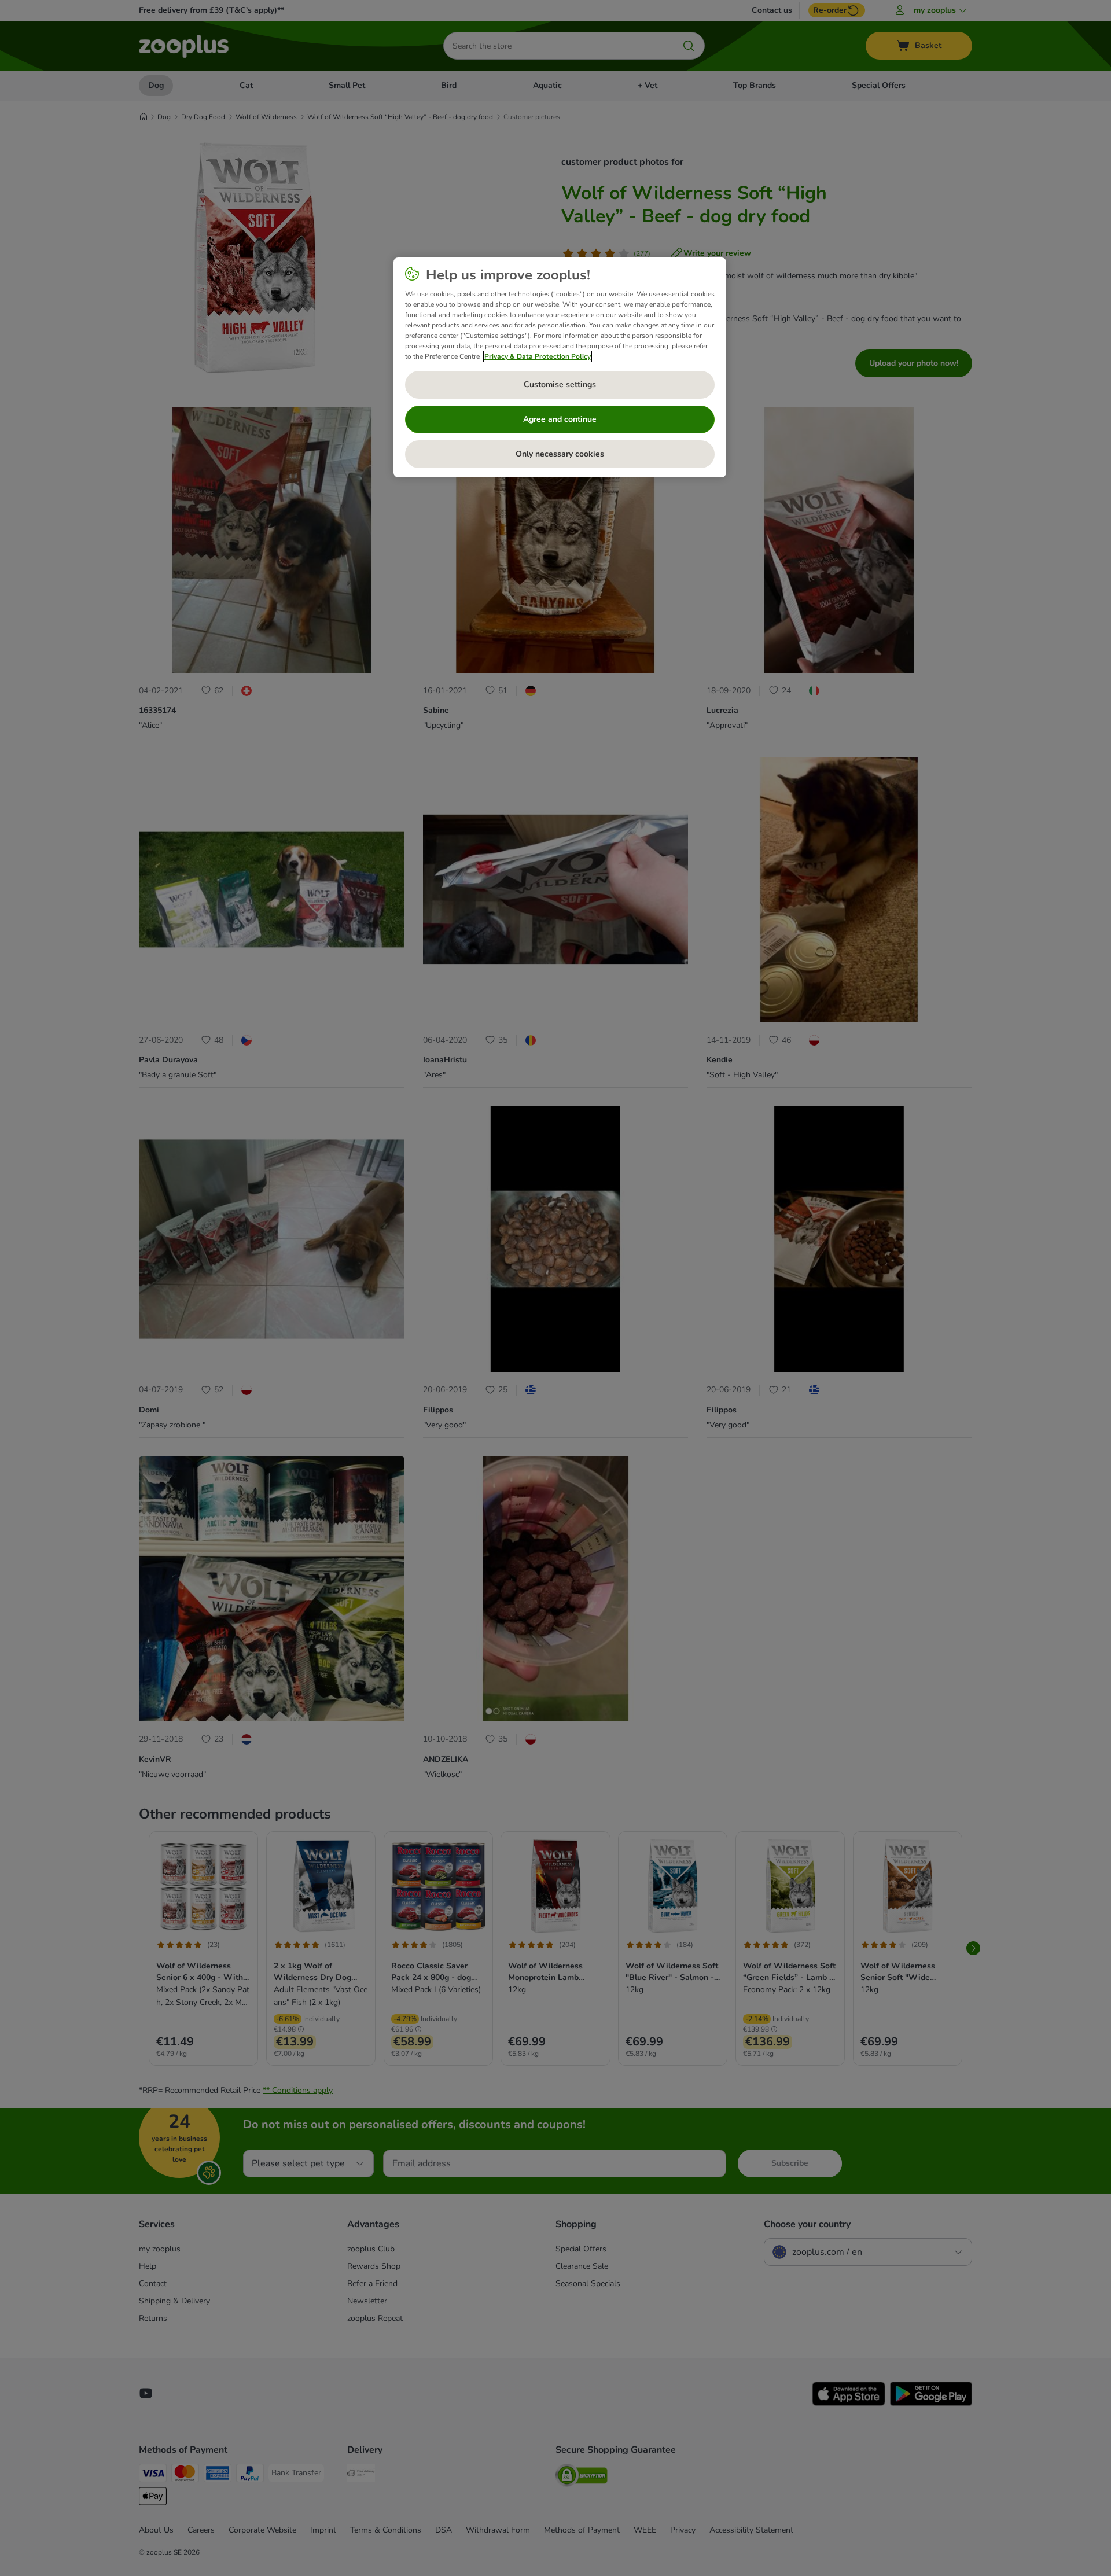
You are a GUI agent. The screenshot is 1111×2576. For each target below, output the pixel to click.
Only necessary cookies (560, 454)
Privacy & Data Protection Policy (538, 356)
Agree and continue (560, 419)
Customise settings (560, 384)
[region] (560, 367)
